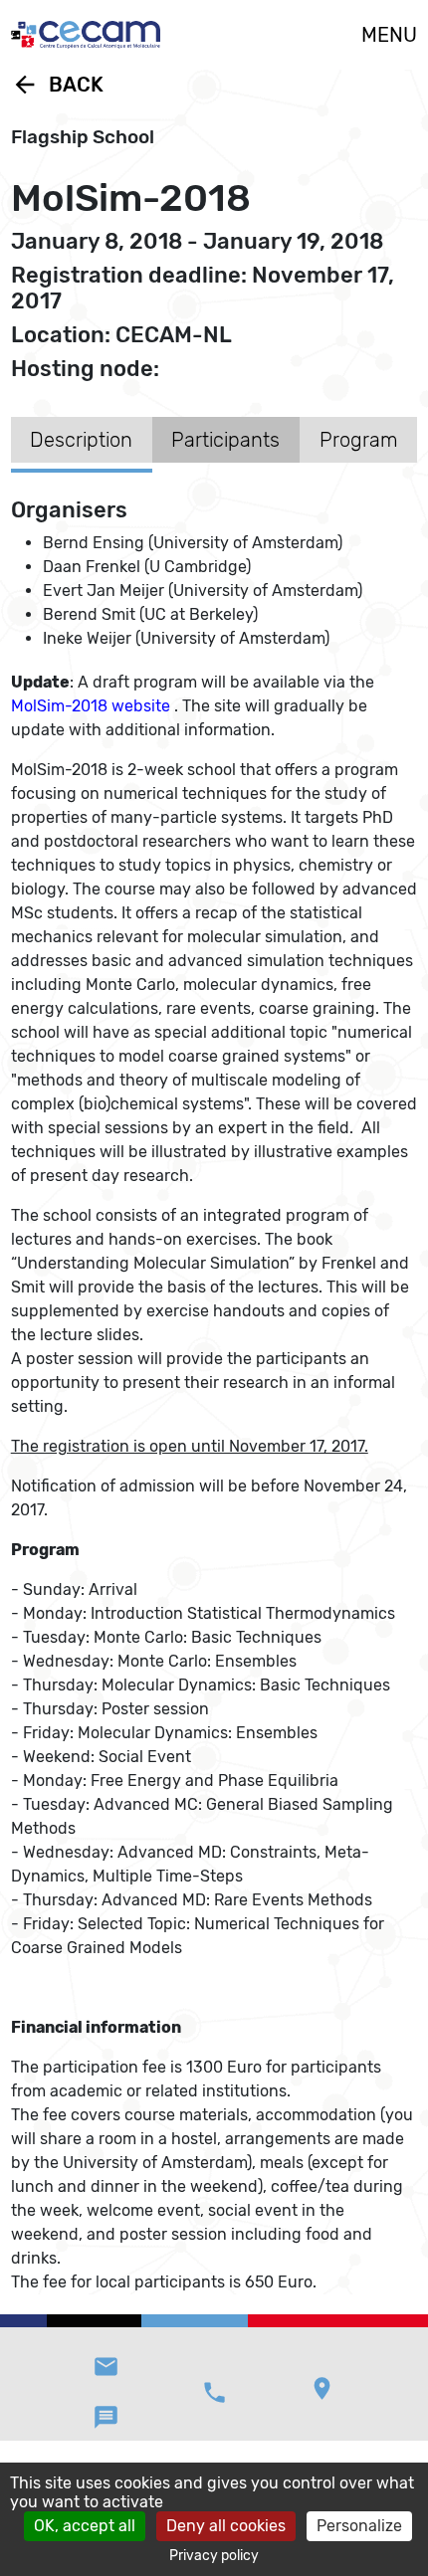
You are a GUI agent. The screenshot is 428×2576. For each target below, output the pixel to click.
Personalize (359, 2526)
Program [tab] (359, 440)
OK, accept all (85, 2526)
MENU (389, 35)
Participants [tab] (225, 440)
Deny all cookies (226, 2526)
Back (57, 85)
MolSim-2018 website (91, 706)
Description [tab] (81, 440)
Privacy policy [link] (214, 2556)
